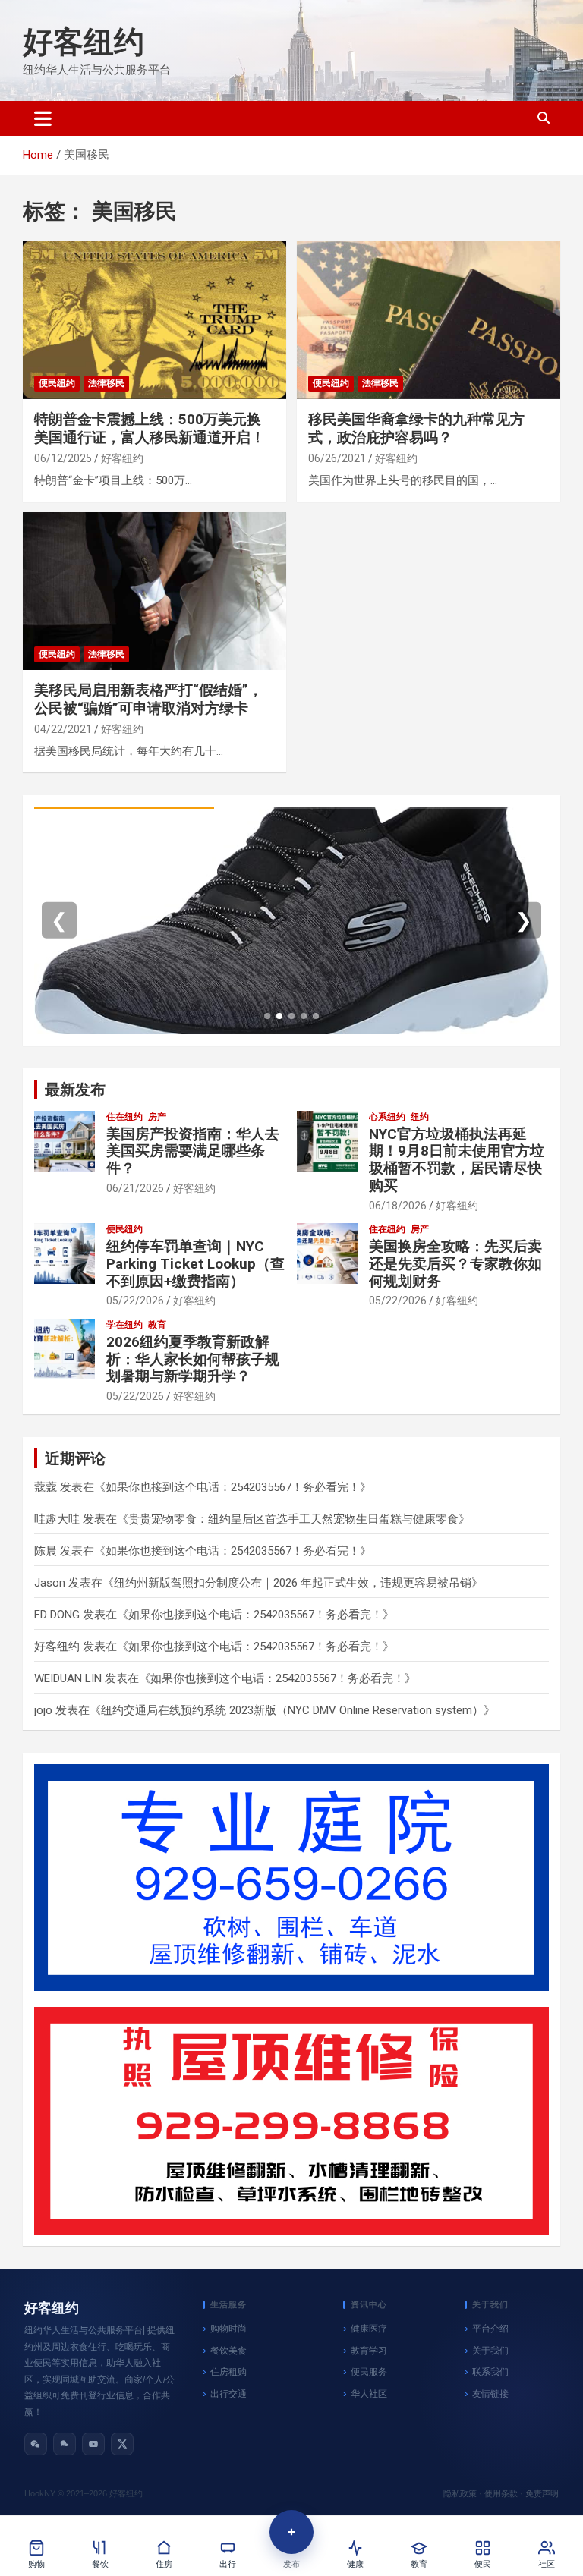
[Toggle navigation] (43, 118)
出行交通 (228, 2394)
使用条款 (501, 2493)
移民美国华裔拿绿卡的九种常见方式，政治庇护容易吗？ (416, 429)
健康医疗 (369, 2329)
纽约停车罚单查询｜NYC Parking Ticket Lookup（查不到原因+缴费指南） (195, 1264)
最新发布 (75, 1090)
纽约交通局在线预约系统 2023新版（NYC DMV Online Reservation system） (292, 1710)
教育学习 (369, 2351)
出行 (228, 2564)
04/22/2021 (63, 729)
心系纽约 (387, 1117)
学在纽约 (124, 1325)
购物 (36, 2564)
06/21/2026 (135, 1188)
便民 (483, 2564)
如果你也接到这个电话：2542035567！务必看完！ (233, 1487)
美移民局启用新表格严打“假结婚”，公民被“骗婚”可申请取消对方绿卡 (148, 700)
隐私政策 (460, 2493)
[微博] (65, 2444)
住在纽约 (124, 1117)
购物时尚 (228, 2329)
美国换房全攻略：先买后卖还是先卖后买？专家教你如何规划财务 (455, 1264)
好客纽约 (84, 42)
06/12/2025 (63, 458)
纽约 (420, 1117)
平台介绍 (490, 2329)
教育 (157, 1325)
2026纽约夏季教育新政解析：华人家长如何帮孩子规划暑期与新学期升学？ (193, 1359)
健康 (355, 2564)
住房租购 (228, 2372)
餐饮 (100, 2564)
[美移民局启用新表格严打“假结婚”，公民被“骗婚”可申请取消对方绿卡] (154, 591)
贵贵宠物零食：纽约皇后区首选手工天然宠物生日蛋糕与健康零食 (293, 1519)
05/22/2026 (135, 1301)
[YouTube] (93, 2444)
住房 (164, 2564)
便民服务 (369, 2372)
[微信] (36, 2444)
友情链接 (490, 2394)
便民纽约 (57, 383)
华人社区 (369, 2394)
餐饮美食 (228, 2351)
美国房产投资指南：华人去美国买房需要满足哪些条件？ (193, 1151)
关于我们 (490, 2351)
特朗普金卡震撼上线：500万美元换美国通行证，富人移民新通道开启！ (150, 429)
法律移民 (106, 383)
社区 (547, 2564)
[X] (122, 2444)
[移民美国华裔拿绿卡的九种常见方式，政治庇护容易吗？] (429, 320)
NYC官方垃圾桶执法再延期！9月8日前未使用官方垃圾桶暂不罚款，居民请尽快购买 (457, 1160)
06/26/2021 (337, 458)
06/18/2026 (398, 1206)
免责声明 (542, 2493)
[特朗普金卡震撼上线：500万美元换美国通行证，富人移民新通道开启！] (154, 320)
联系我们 (490, 2372)
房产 (157, 1117)
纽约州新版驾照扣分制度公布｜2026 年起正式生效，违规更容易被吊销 (293, 1583)
